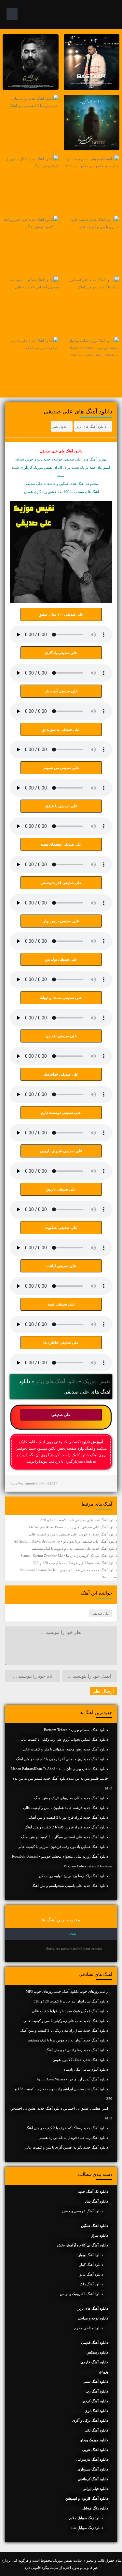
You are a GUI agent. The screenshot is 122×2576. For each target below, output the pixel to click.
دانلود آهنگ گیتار (91, 2265)
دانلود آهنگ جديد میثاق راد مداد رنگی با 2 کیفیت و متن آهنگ (64, 2030)
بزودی (103, 2372)
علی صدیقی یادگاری (61, 653)
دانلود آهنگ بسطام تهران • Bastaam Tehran (76, 1730)
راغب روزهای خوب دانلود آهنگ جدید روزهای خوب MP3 (67, 1991)
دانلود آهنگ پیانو (91, 2274)
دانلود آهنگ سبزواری (93, 2469)
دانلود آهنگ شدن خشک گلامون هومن (80, 2060)
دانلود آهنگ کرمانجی (93, 2479)
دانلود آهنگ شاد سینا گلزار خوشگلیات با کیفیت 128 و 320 (75, 1563)
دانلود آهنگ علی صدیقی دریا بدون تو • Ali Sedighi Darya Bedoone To (65, 1541)
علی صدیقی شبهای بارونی (61, 1151)
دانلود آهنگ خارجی (94, 2362)
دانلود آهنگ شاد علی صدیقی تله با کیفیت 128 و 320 (79, 1520)
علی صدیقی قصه (61, 1304)
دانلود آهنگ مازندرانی (92, 2459)
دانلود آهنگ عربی (95, 2450)
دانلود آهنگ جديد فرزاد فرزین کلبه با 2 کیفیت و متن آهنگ (66, 1827)
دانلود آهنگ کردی (95, 2401)
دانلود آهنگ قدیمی (95, 2342)
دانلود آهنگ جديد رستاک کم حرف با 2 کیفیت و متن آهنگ (67, 2128)
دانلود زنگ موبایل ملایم (86, 2518)
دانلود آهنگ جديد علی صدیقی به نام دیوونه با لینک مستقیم (74, 1548)
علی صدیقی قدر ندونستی (61, 883)
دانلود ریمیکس (97, 2352)
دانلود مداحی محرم (89, 2328)
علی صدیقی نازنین (61, 1189)
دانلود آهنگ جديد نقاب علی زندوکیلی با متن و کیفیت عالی (66, 2021)
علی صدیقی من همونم (61, 768)
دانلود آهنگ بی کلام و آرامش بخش (82, 2245)
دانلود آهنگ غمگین (95, 2226)
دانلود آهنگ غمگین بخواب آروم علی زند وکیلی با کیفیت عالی (64, 1739)
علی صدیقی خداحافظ (61, 1074)
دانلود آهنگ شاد (96, 2201)
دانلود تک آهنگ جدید (93, 2191)
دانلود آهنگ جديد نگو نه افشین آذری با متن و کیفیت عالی (66, 2147)
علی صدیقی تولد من (61, 959)
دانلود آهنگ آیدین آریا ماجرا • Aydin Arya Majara (72, 2079)
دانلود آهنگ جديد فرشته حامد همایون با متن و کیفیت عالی (66, 1808)
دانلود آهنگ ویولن (90, 2255)
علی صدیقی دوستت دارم (61, 1113)
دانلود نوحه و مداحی (93, 2318)
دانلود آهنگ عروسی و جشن (83, 2211)
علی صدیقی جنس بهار (61, 921)
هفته (72, 1934)
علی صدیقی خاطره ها (61, 1343)
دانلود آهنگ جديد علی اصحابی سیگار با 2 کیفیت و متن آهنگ (65, 1837)
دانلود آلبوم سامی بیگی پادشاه (86, 2069)
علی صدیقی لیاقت (61, 1266)
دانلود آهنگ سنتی (95, 2381)
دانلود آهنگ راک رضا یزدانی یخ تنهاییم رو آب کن (74, 1876)
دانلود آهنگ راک (91, 2284)
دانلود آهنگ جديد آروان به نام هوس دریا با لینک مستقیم (68, 2040)
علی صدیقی (61, 1415)
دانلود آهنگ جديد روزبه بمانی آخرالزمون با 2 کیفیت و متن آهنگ (62, 1759)
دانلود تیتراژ (100, 2235)
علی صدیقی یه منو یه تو (61, 729)
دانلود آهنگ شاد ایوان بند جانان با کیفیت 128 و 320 (71, 2001)
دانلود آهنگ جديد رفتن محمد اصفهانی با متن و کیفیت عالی (65, 1749)
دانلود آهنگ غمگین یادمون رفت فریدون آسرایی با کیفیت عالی (63, 1847)
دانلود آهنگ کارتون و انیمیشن (87, 2498)
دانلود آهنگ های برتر (91, 426)
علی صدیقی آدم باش (61, 691)
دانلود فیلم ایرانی (95, 2489)
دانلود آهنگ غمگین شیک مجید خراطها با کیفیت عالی (70, 2011)
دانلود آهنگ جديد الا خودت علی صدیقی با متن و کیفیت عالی (73, 1534)
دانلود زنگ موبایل (95, 2508)
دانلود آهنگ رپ (97, 2391)
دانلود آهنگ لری (96, 2411)
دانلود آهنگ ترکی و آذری (90, 2420)
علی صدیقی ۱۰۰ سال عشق (61, 614)
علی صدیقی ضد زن (61, 1036)
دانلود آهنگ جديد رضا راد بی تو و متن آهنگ (77, 2050)
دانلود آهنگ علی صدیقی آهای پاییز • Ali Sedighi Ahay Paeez (73, 1527)
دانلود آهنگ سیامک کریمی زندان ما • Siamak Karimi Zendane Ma (69, 1556)
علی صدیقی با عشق (61, 806)
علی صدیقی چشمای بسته (61, 844)
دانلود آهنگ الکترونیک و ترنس (81, 2294)
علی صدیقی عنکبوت (61, 1228)
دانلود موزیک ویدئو (94, 2440)
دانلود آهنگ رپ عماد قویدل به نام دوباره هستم (74, 2138)
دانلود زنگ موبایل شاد (87, 2528)
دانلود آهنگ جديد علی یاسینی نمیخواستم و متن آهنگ (70, 1886)
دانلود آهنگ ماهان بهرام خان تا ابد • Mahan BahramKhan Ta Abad (59, 1769)
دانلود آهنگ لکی (96, 2430)
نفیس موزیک (97, 1381)
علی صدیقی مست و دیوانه (61, 998)
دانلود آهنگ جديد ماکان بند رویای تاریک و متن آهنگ (71, 1798)
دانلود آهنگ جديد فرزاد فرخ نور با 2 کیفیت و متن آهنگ (68, 1817)
